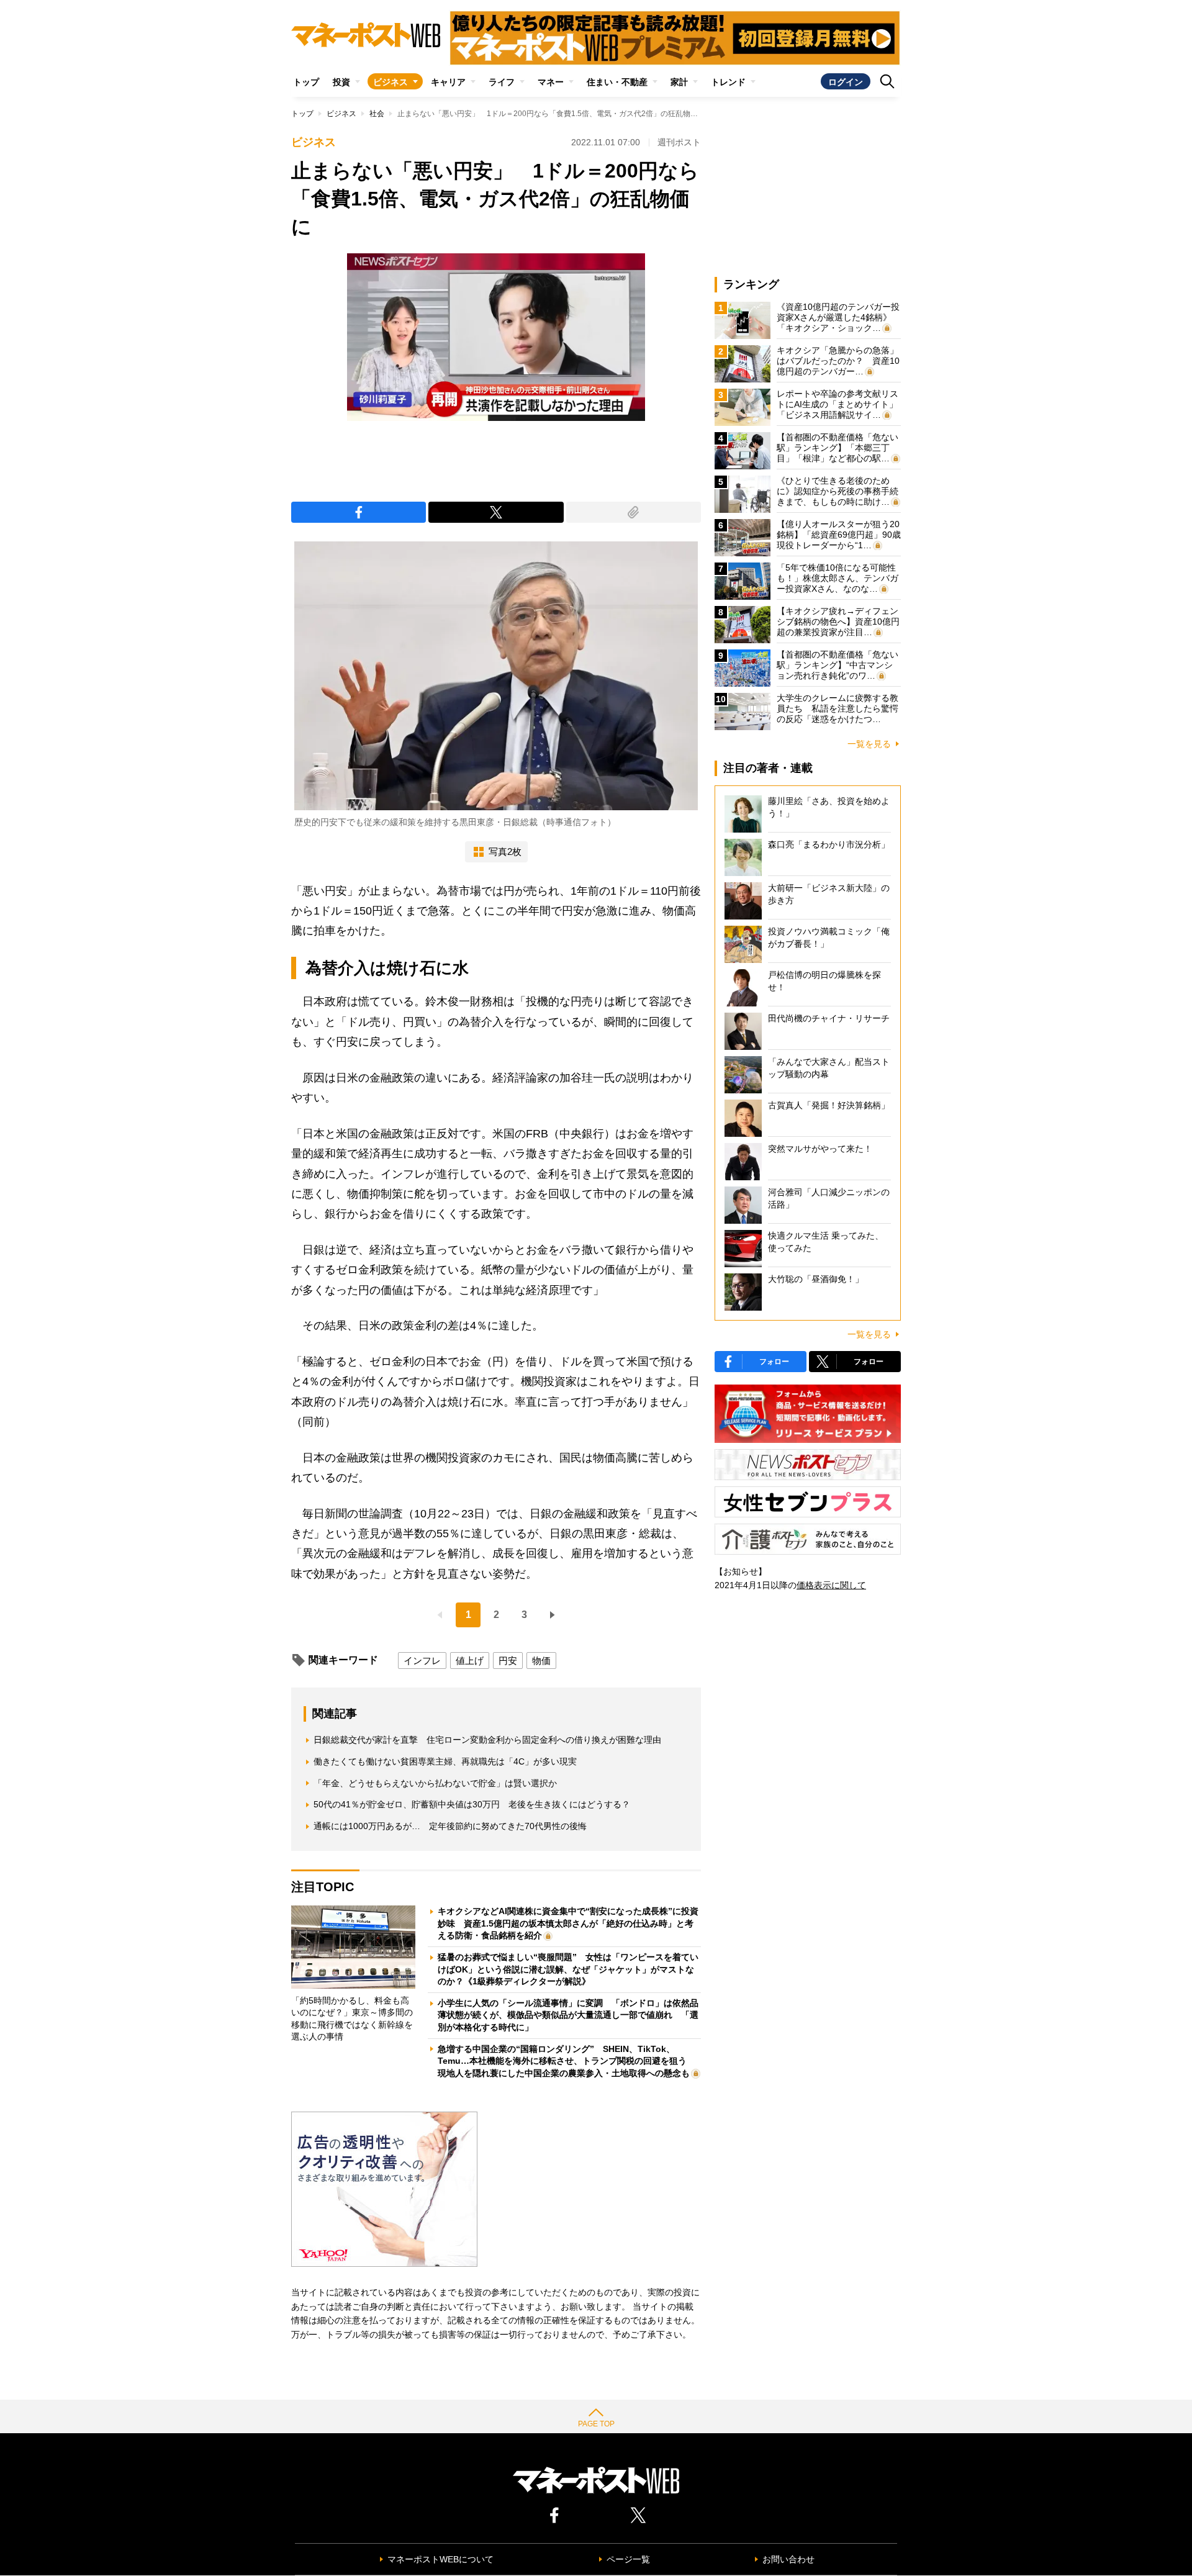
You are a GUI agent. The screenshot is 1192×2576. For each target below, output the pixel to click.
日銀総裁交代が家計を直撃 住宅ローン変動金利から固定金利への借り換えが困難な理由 (487, 1740)
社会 (377, 114)
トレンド (728, 82)
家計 (679, 82)
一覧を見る (869, 744)
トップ (306, 82)
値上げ (470, 1661)
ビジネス (391, 82)
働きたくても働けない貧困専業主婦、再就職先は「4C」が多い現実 (445, 1761)
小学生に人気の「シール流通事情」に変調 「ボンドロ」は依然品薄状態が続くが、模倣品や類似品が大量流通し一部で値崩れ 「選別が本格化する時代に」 (568, 2015)
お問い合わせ (788, 2559)
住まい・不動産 (617, 82)
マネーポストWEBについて (440, 2559)
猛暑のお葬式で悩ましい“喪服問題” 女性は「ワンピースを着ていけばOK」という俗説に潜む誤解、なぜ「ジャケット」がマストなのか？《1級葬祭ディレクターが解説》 (568, 1969)
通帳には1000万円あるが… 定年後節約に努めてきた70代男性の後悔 (450, 1826)
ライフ (502, 82)
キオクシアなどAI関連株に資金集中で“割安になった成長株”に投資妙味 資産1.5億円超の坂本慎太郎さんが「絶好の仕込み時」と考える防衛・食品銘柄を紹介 (568, 1923)
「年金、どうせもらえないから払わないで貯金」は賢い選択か (435, 1783)
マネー (551, 82)
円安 (508, 1661)
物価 (541, 1661)
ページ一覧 (628, 2559)
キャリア (448, 82)
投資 (341, 82)
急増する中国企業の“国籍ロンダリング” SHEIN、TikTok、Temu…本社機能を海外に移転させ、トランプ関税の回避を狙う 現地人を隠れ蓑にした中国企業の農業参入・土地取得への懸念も (567, 2061)
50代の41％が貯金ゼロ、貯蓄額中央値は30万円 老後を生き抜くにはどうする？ (472, 1804)
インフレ (422, 1661)
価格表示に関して (831, 1585)
